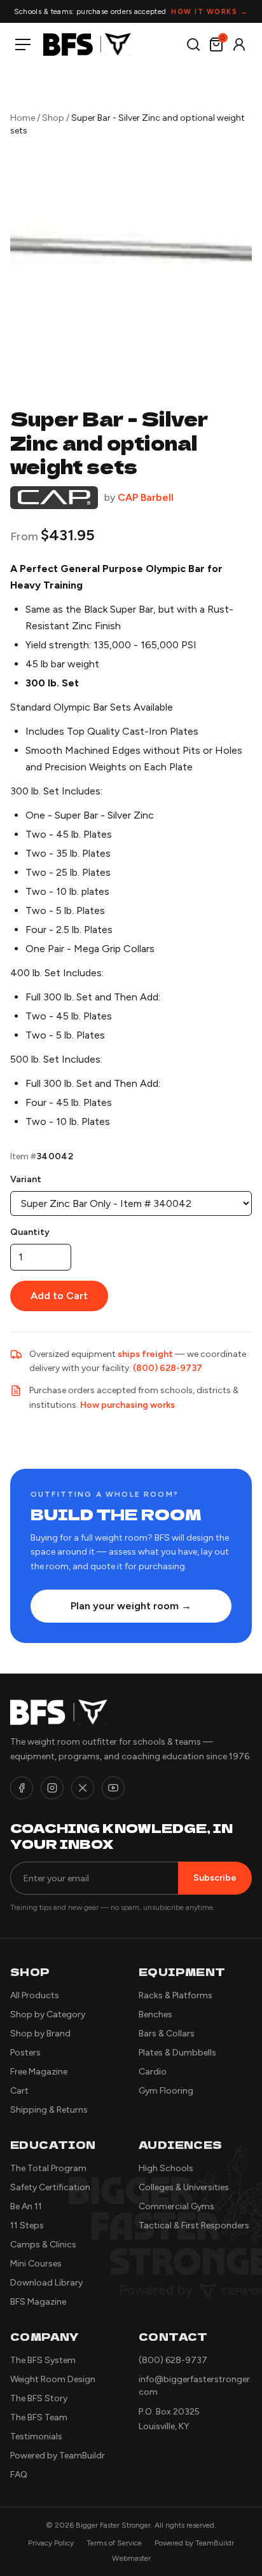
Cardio (153, 2072)
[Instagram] (52, 1788)
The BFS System (43, 2360)
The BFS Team (39, 2417)
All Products (35, 1995)
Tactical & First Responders (194, 2225)
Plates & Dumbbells (177, 2053)
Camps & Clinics (43, 2245)
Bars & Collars (167, 2034)
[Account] (239, 44)
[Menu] (25, 44)
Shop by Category (48, 2014)
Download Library (46, 2283)
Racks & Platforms (176, 1995)
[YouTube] (113, 1788)
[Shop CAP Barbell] (54, 498)
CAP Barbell (146, 497)
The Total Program (48, 2168)
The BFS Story (39, 2398)
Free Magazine (39, 2072)
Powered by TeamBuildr (58, 2456)
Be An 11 (26, 2206)
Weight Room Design (53, 2379)
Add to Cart (59, 1296)
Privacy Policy (51, 2543)
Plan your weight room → (131, 1606)
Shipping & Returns (49, 2110)
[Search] (193, 44)
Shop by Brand (40, 2034)
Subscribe (215, 1878)
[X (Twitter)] (83, 1788)
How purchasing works (128, 1405)
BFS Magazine (38, 2302)
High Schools (166, 2168)
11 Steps (27, 2225)
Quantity (30, 1232)
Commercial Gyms (176, 2206)
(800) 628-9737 (168, 1368)
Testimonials (36, 2436)
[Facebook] (22, 1788)
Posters (25, 2053)
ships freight (145, 1354)
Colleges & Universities (184, 2187)
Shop (53, 118)
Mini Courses (36, 2264)
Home (23, 118)
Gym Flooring (166, 2091)
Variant (26, 1179)
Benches (155, 2014)
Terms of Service (114, 2543)
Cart (19, 2091)
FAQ (19, 2475)
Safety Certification (50, 2187)
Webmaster (131, 2558)
